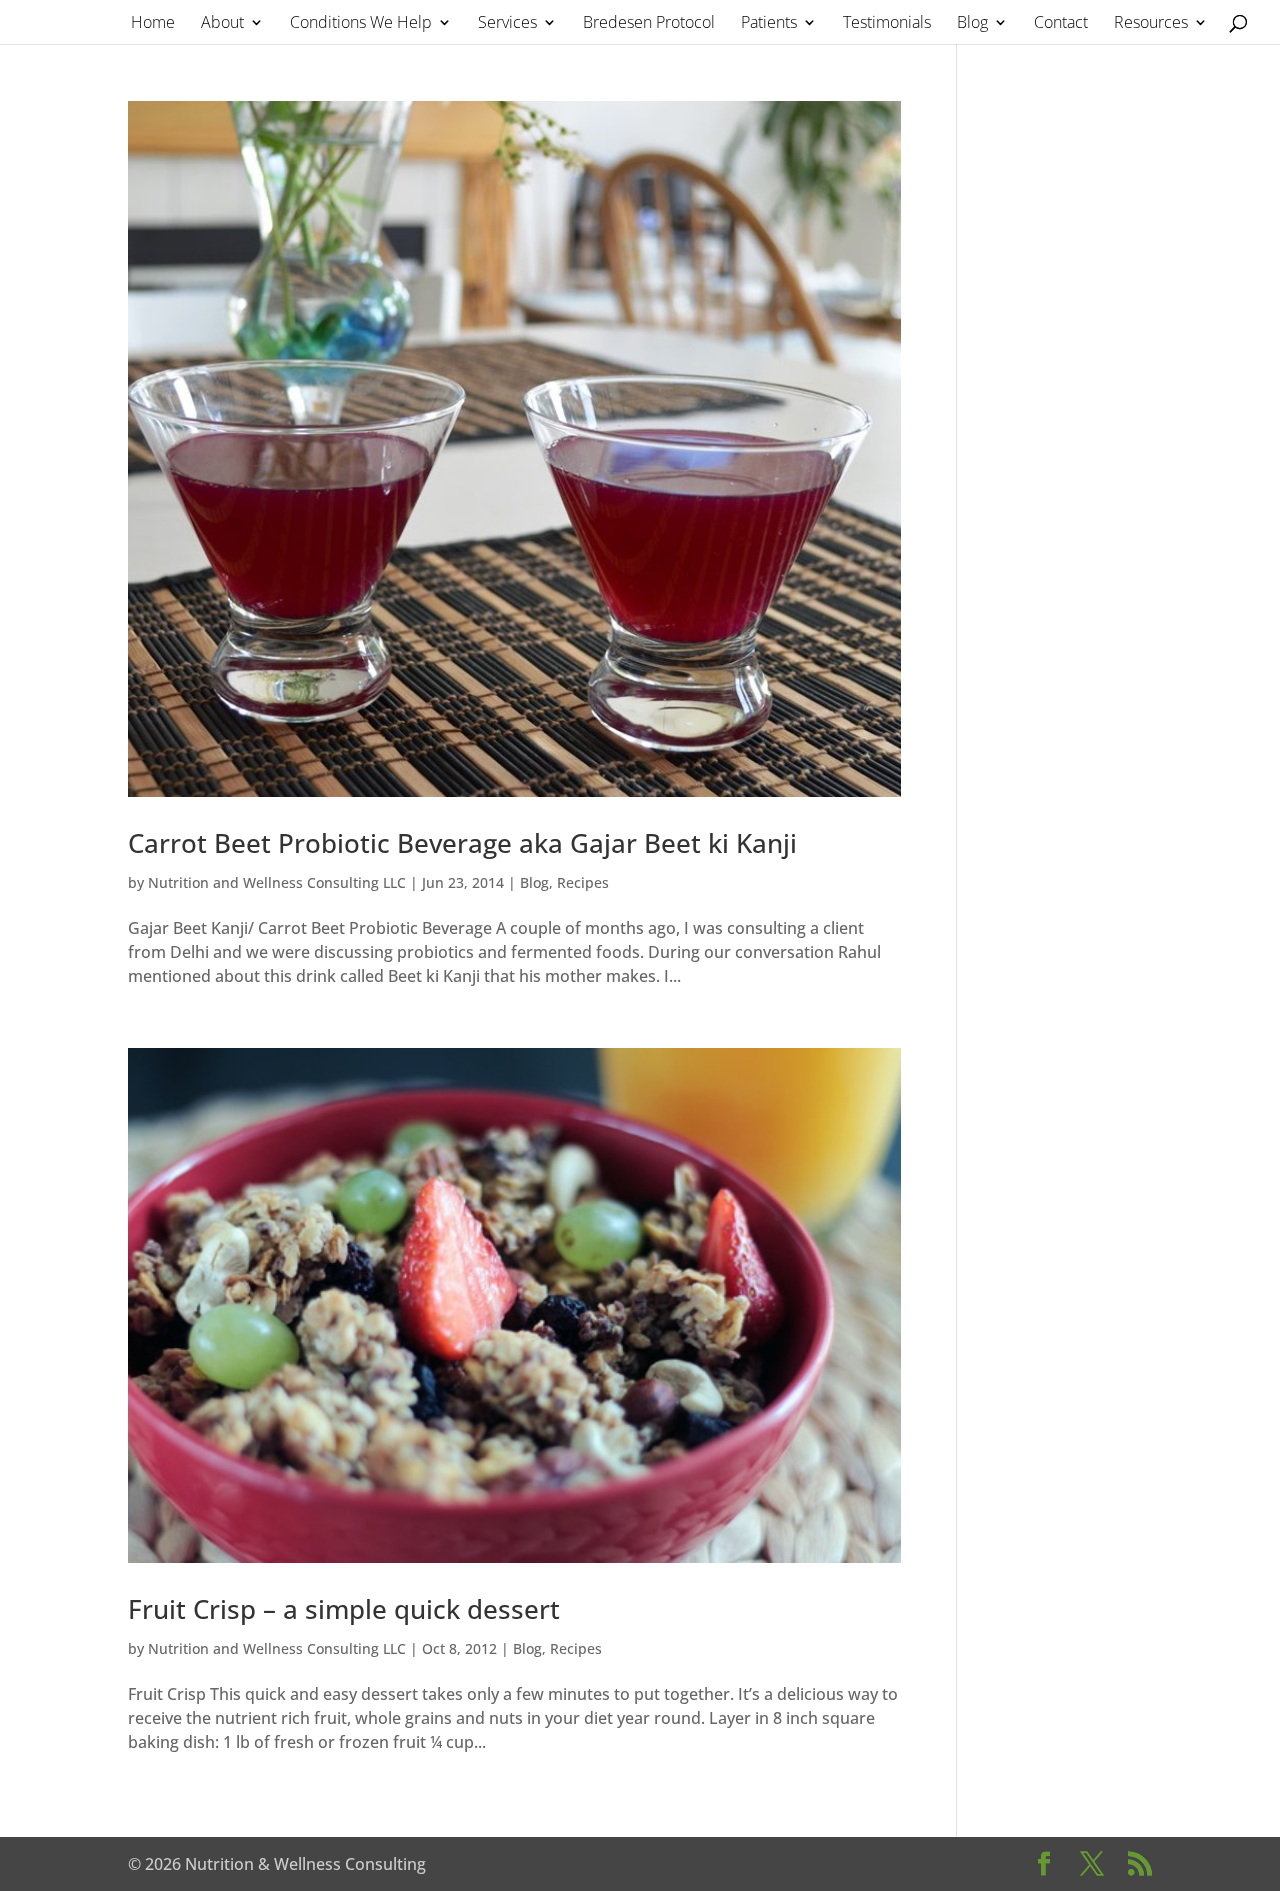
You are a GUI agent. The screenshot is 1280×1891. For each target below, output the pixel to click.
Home (153, 24)
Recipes (583, 882)
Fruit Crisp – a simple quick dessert (344, 1609)
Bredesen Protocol (649, 24)
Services (507, 24)
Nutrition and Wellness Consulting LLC (277, 882)
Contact (1061, 24)
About (222, 24)
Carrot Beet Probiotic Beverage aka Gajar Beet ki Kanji (462, 843)
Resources (1151, 24)
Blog (972, 24)
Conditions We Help (361, 24)
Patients (769, 24)
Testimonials (887, 24)
